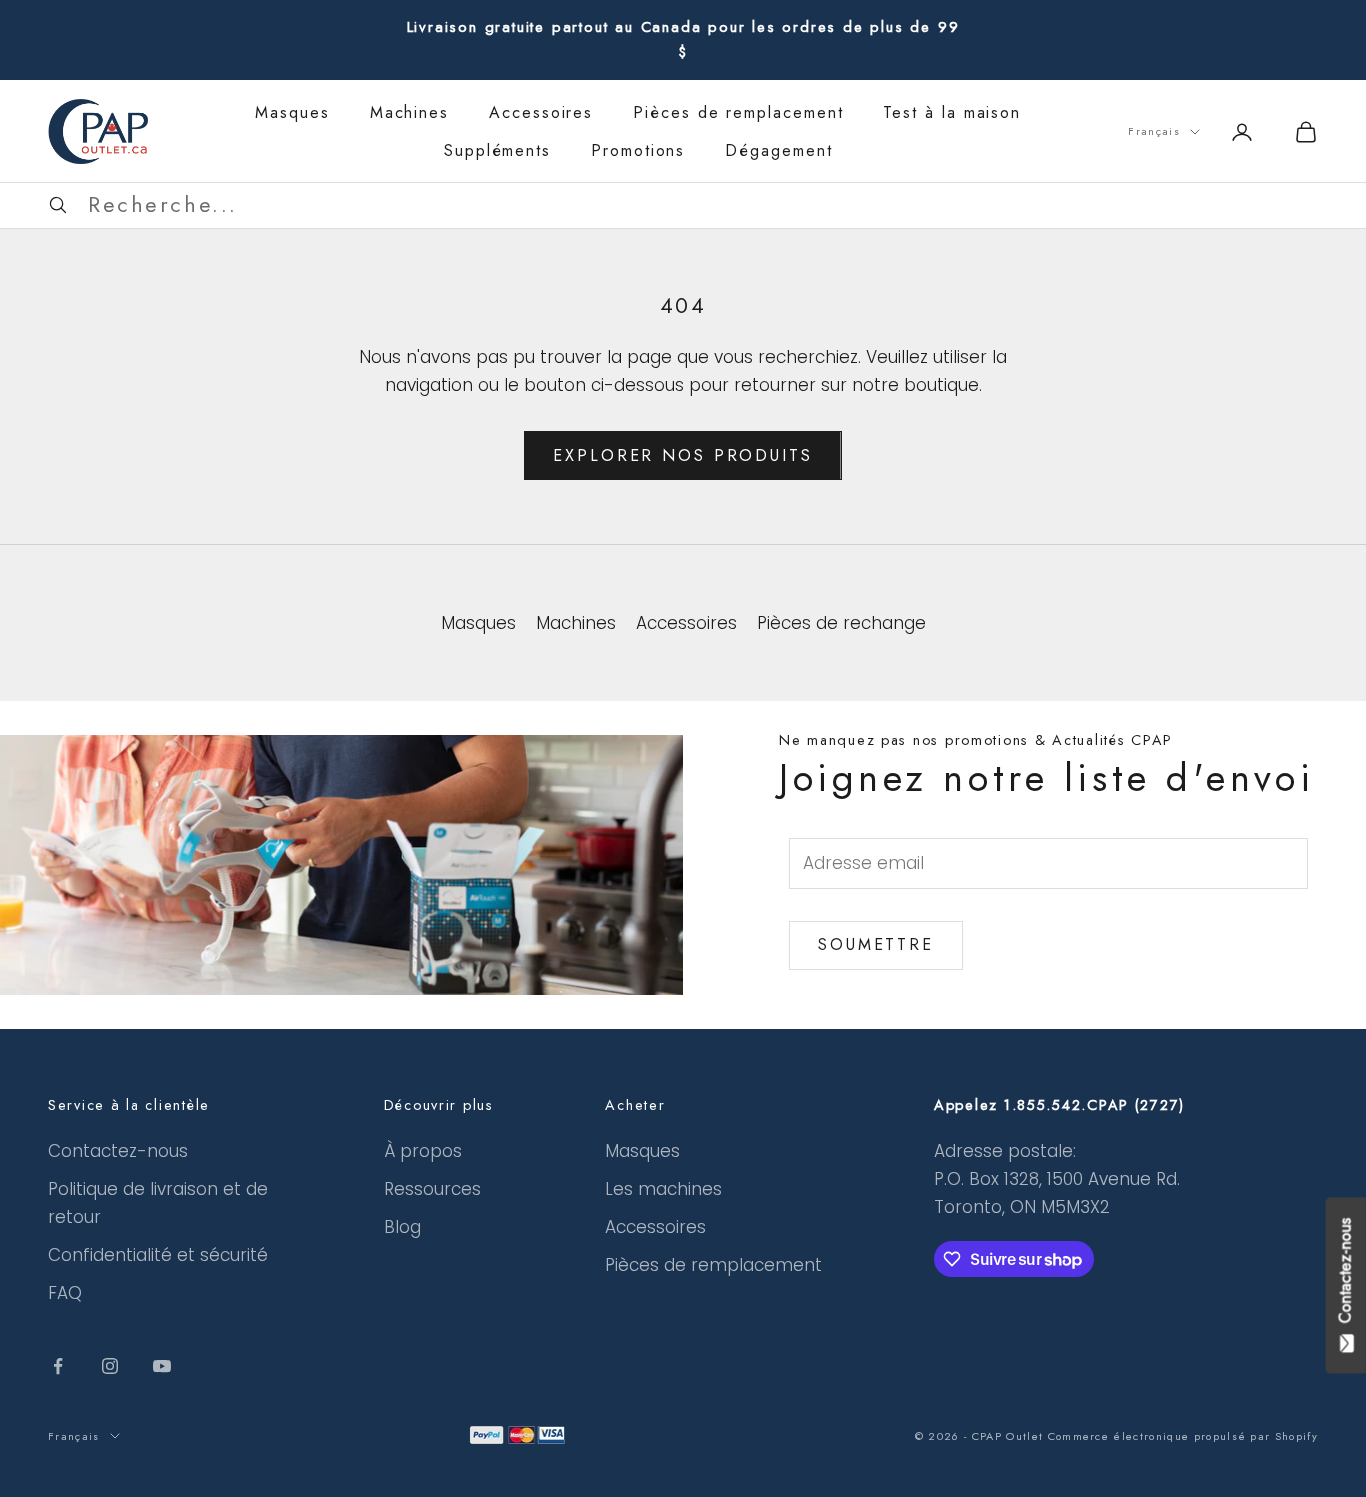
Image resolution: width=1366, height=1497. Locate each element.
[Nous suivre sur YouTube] (162, 1366)
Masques (292, 112)
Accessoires (541, 112)
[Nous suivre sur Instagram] (110, 1366)
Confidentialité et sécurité (158, 1255)
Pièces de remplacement (738, 112)
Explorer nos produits (682, 455)
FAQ (65, 1293)
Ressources (432, 1189)
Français (1154, 131)
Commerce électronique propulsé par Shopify (1183, 1436)
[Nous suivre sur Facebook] (58, 1366)
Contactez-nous (118, 1151)
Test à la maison (952, 112)
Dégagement (778, 150)
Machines (409, 112)
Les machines (663, 1189)
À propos (423, 1151)
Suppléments (497, 150)
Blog (402, 1227)
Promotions (638, 150)
